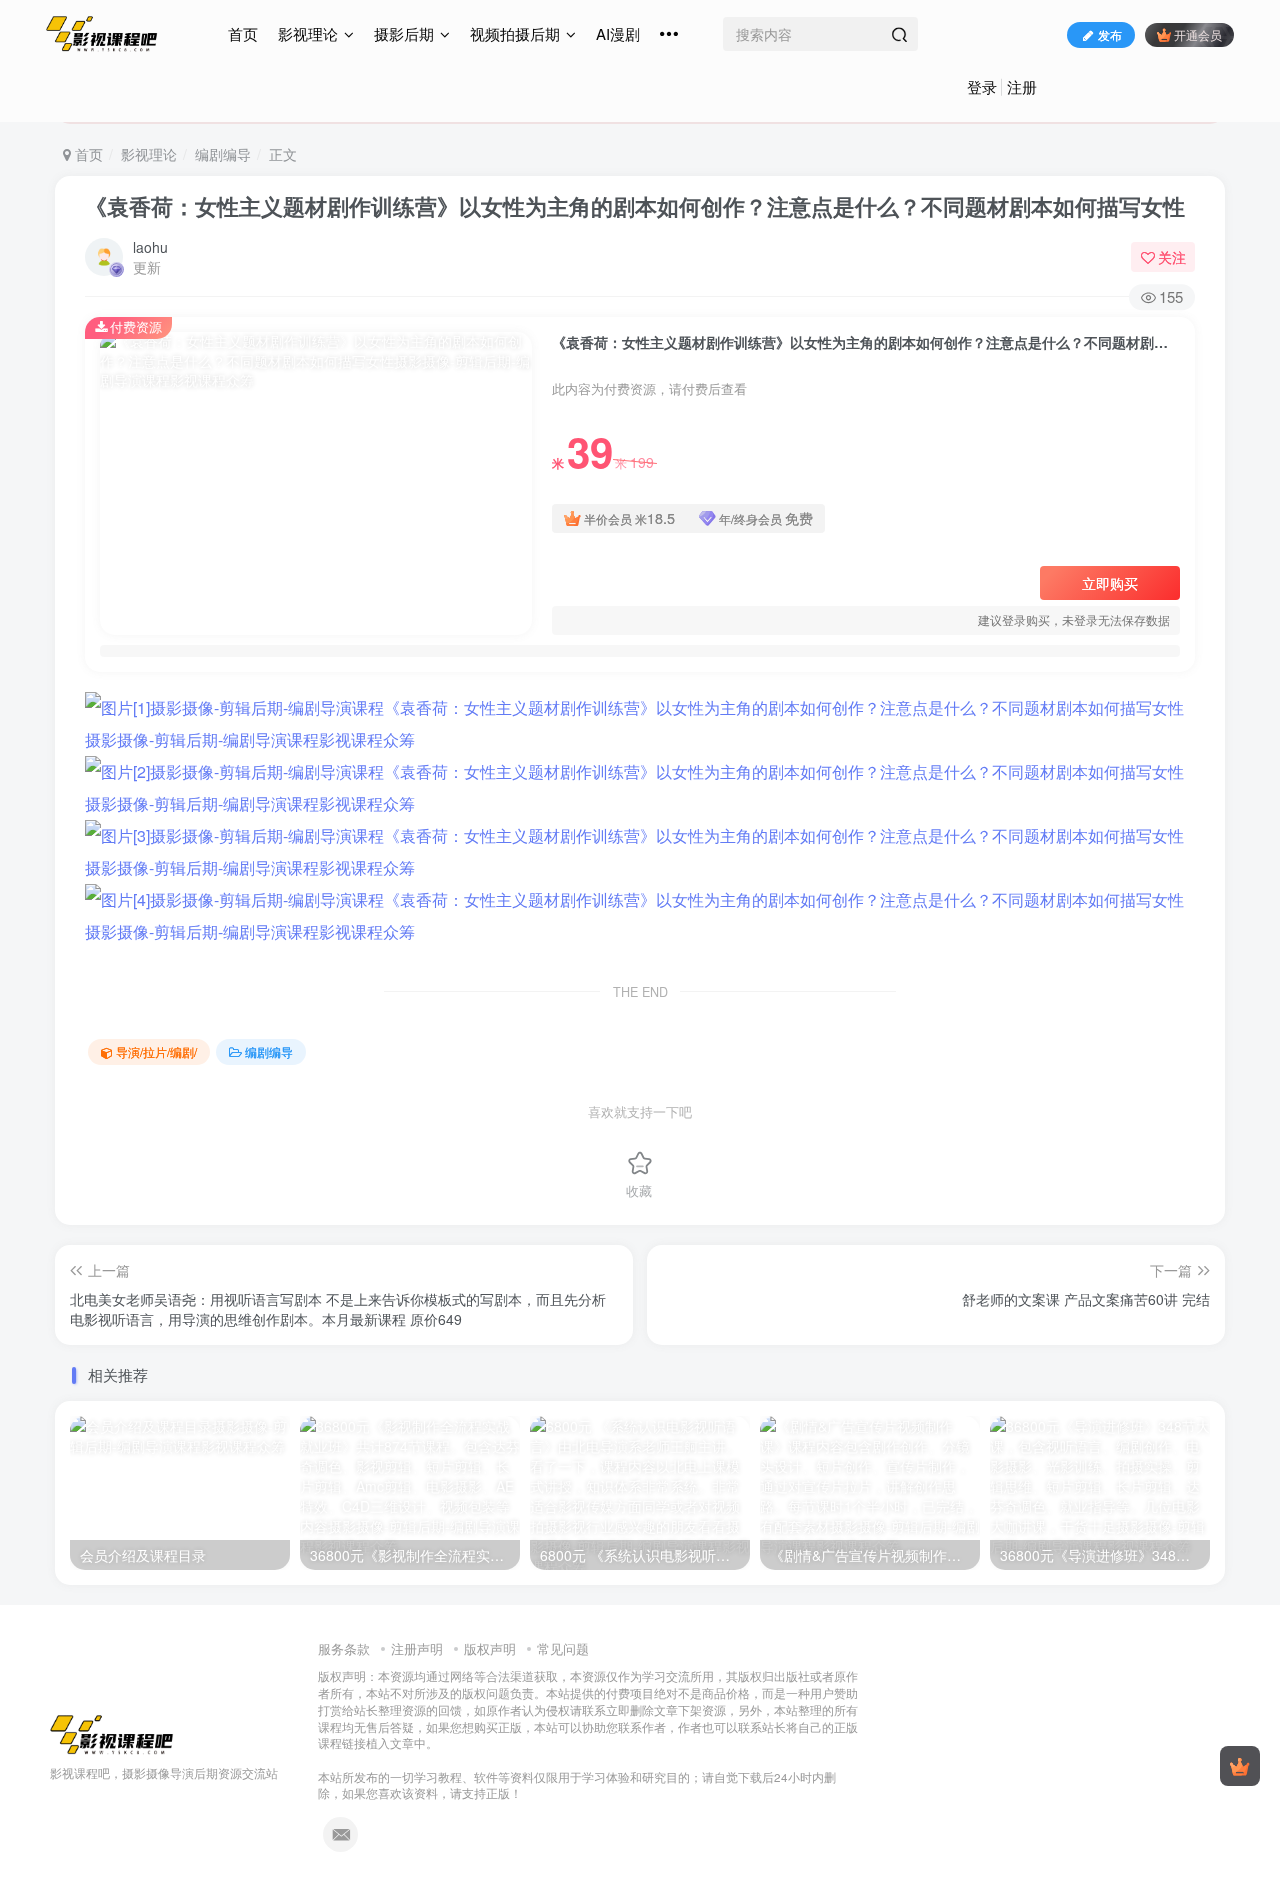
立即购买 (1110, 583)
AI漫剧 (618, 33)
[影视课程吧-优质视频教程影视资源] (112, 1733)
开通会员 (1198, 34)
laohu (150, 247)
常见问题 (563, 1648)
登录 (982, 86)
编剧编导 (223, 154)
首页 (243, 33)
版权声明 (490, 1648)
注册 (1022, 86)
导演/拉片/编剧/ (156, 1051)
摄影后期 (404, 33)
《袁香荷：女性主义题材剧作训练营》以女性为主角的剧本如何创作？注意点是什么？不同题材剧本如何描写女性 (635, 206)
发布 (1110, 34)
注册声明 (417, 1648)
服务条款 (344, 1648)
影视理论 (308, 33)
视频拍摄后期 (515, 33)
